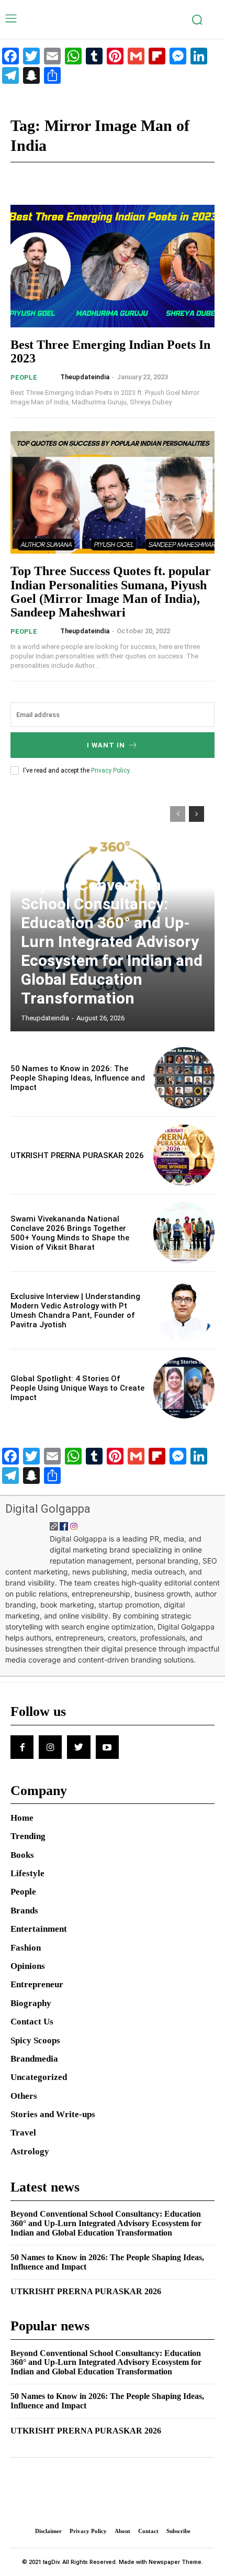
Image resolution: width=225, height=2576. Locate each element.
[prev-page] (178, 814)
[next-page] (196, 814)
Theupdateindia (85, 377)
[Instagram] (50, 1747)
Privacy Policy (110, 770)
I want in (106, 745)
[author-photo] (52, 377)
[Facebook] (22, 1747)
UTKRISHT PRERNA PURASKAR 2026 (77, 1155)
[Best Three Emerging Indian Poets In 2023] (113, 266)
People (24, 377)
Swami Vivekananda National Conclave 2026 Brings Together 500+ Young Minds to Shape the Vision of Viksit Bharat (70, 1233)
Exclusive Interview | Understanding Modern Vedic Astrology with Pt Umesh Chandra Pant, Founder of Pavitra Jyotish (75, 1311)
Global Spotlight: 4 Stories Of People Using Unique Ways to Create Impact (77, 1388)
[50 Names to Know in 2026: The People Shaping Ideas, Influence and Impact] (184, 1078)
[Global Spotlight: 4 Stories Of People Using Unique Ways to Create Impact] (184, 1388)
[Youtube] (107, 1747)
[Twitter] (78, 1747)
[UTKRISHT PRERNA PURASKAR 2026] (184, 1155)
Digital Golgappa (48, 1509)
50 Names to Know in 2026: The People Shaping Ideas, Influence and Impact (78, 1078)
